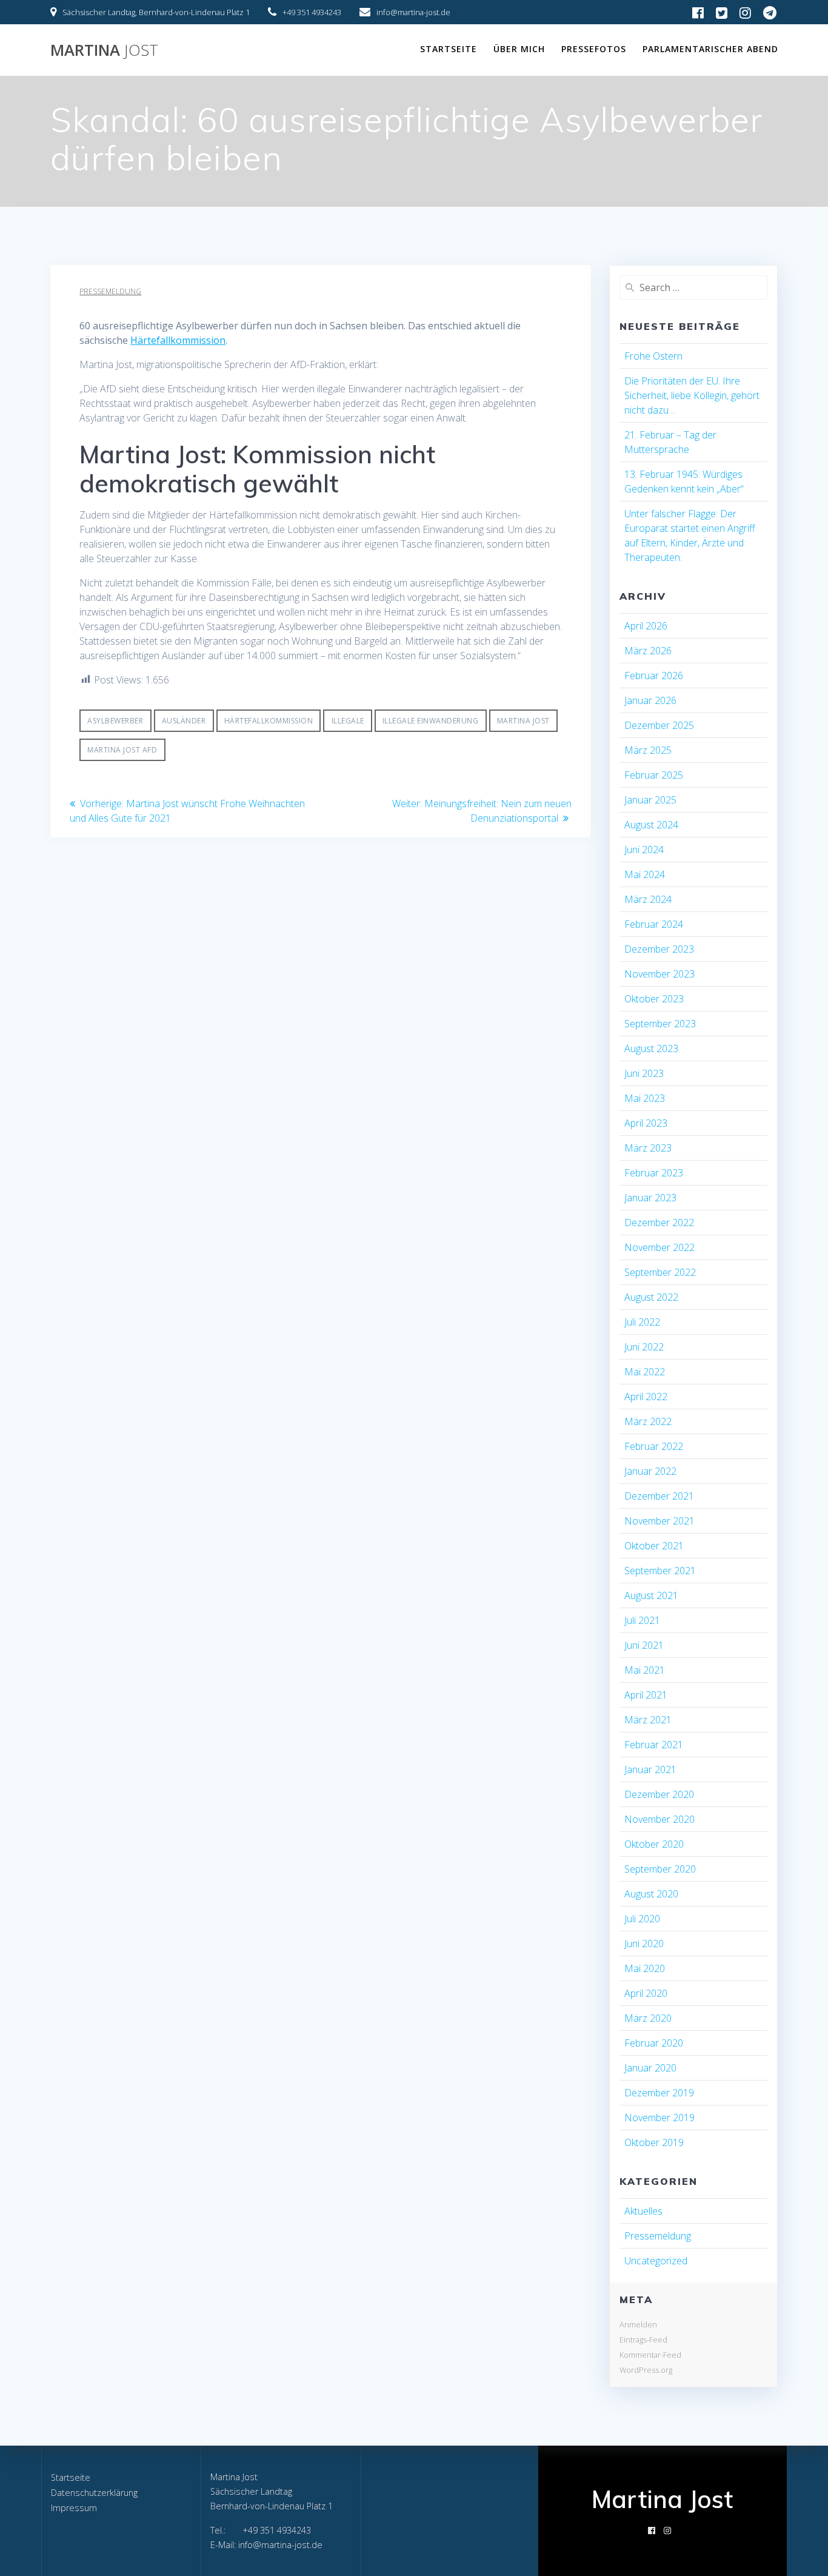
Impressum (74, 2508)
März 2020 (648, 2018)
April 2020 (646, 1993)
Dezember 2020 (659, 1794)
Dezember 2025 (659, 725)
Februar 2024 (654, 924)
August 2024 (651, 825)
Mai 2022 (645, 1372)
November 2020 (659, 1819)
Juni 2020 (644, 1944)
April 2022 (646, 1397)
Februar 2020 (654, 2043)
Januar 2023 (650, 1198)
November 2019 (659, 2118)
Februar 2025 (654, 775)
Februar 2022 (654, 1446)
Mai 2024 (645, 874)
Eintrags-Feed (643, 2340)
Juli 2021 (642, 1620)
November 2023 (659, 974)
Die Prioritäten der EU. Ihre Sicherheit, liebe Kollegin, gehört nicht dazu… (692, 395)
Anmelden (638, 2324)
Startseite (449, 49)
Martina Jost (523, 721)
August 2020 (651, 1894)
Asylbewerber (115, 721)
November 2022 (659, 1247)
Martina (104, 50)
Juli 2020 (642, 1919)
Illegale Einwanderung (431, 721)
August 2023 (651, 1048)
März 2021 (648, 1720)
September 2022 (660, 1272)
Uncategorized (656, 2261)
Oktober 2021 (654, 1546)
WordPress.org (646, 2370)
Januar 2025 (650, 800)
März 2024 (648, 899)
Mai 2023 (645, 1098)
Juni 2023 (644, 1073)
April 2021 (646, 1695)
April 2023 (646, 1123)
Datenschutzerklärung (94, 2493)
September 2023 (660, 1024)
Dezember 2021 (659, 1496)
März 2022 (648, 1421)
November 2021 (659, 1521)
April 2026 (646, 626)
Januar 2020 (650, 2068)
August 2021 (651, 1595)
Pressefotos (594, 49)
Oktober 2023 (654, 999)
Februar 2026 (654, 676)
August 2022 (651, 1297)
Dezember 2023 (659, 949)
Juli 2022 (642, 1322)
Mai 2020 (645, 1968)
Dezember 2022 (659, 1223)
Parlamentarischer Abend (710, 49)
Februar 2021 (654, 1745)
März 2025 (648, 750)
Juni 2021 (644, 1645)
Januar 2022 (650, 1471)
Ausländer (184, 721)
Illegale (348, 721)
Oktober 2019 (654, 2142)
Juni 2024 (644, 850)
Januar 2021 (650, 1769)
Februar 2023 (654, 1173)
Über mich (519, 49)
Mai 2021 (645, 1670)
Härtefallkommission (178, 340)
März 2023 (648, 1148)
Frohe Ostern (653, 356)
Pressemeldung (110, 291)
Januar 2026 (650, 700)
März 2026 (648, 651)
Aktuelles (643, 2211)
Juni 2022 (644, 1347)
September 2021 (660, 1571)
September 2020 (660, 1869)
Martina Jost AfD (122, 750)
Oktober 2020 (654, 1844)
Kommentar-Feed (650, 2355)
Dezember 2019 (659, 2093)
